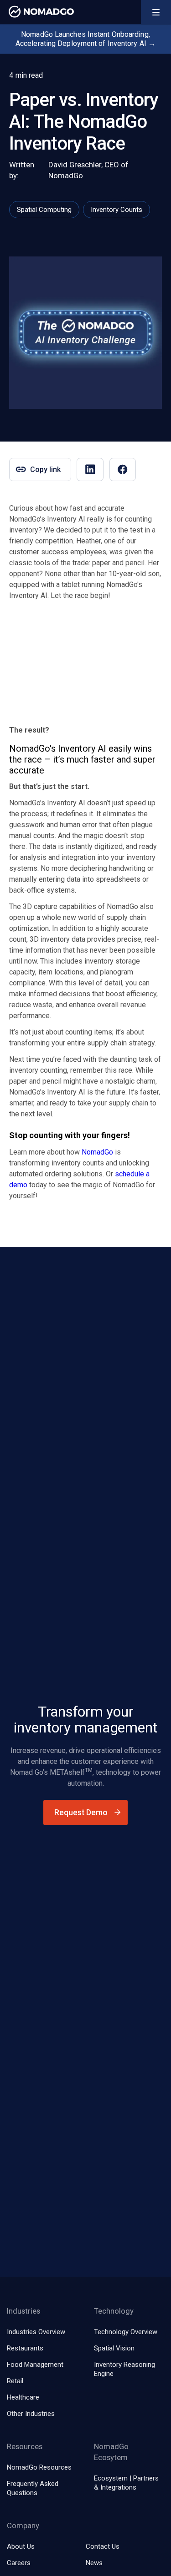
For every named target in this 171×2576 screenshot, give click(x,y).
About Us (21, 2546)
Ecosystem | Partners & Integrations (126, 2483)
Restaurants (25, 2348)
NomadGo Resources (39, 2467)
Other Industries (31, 2414)
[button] (156, 12)
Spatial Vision (114, 2348)
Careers (19, 2563)
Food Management (35, 2365)
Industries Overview (36, 2332)
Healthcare (23, 2397)
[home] (39, 12)
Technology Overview (126, 2332)
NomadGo (97, 1152)
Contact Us (103, 2546)
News (94, 2563)
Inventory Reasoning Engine (124, 2369)
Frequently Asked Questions (33, 2488)
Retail (15, 2381)
